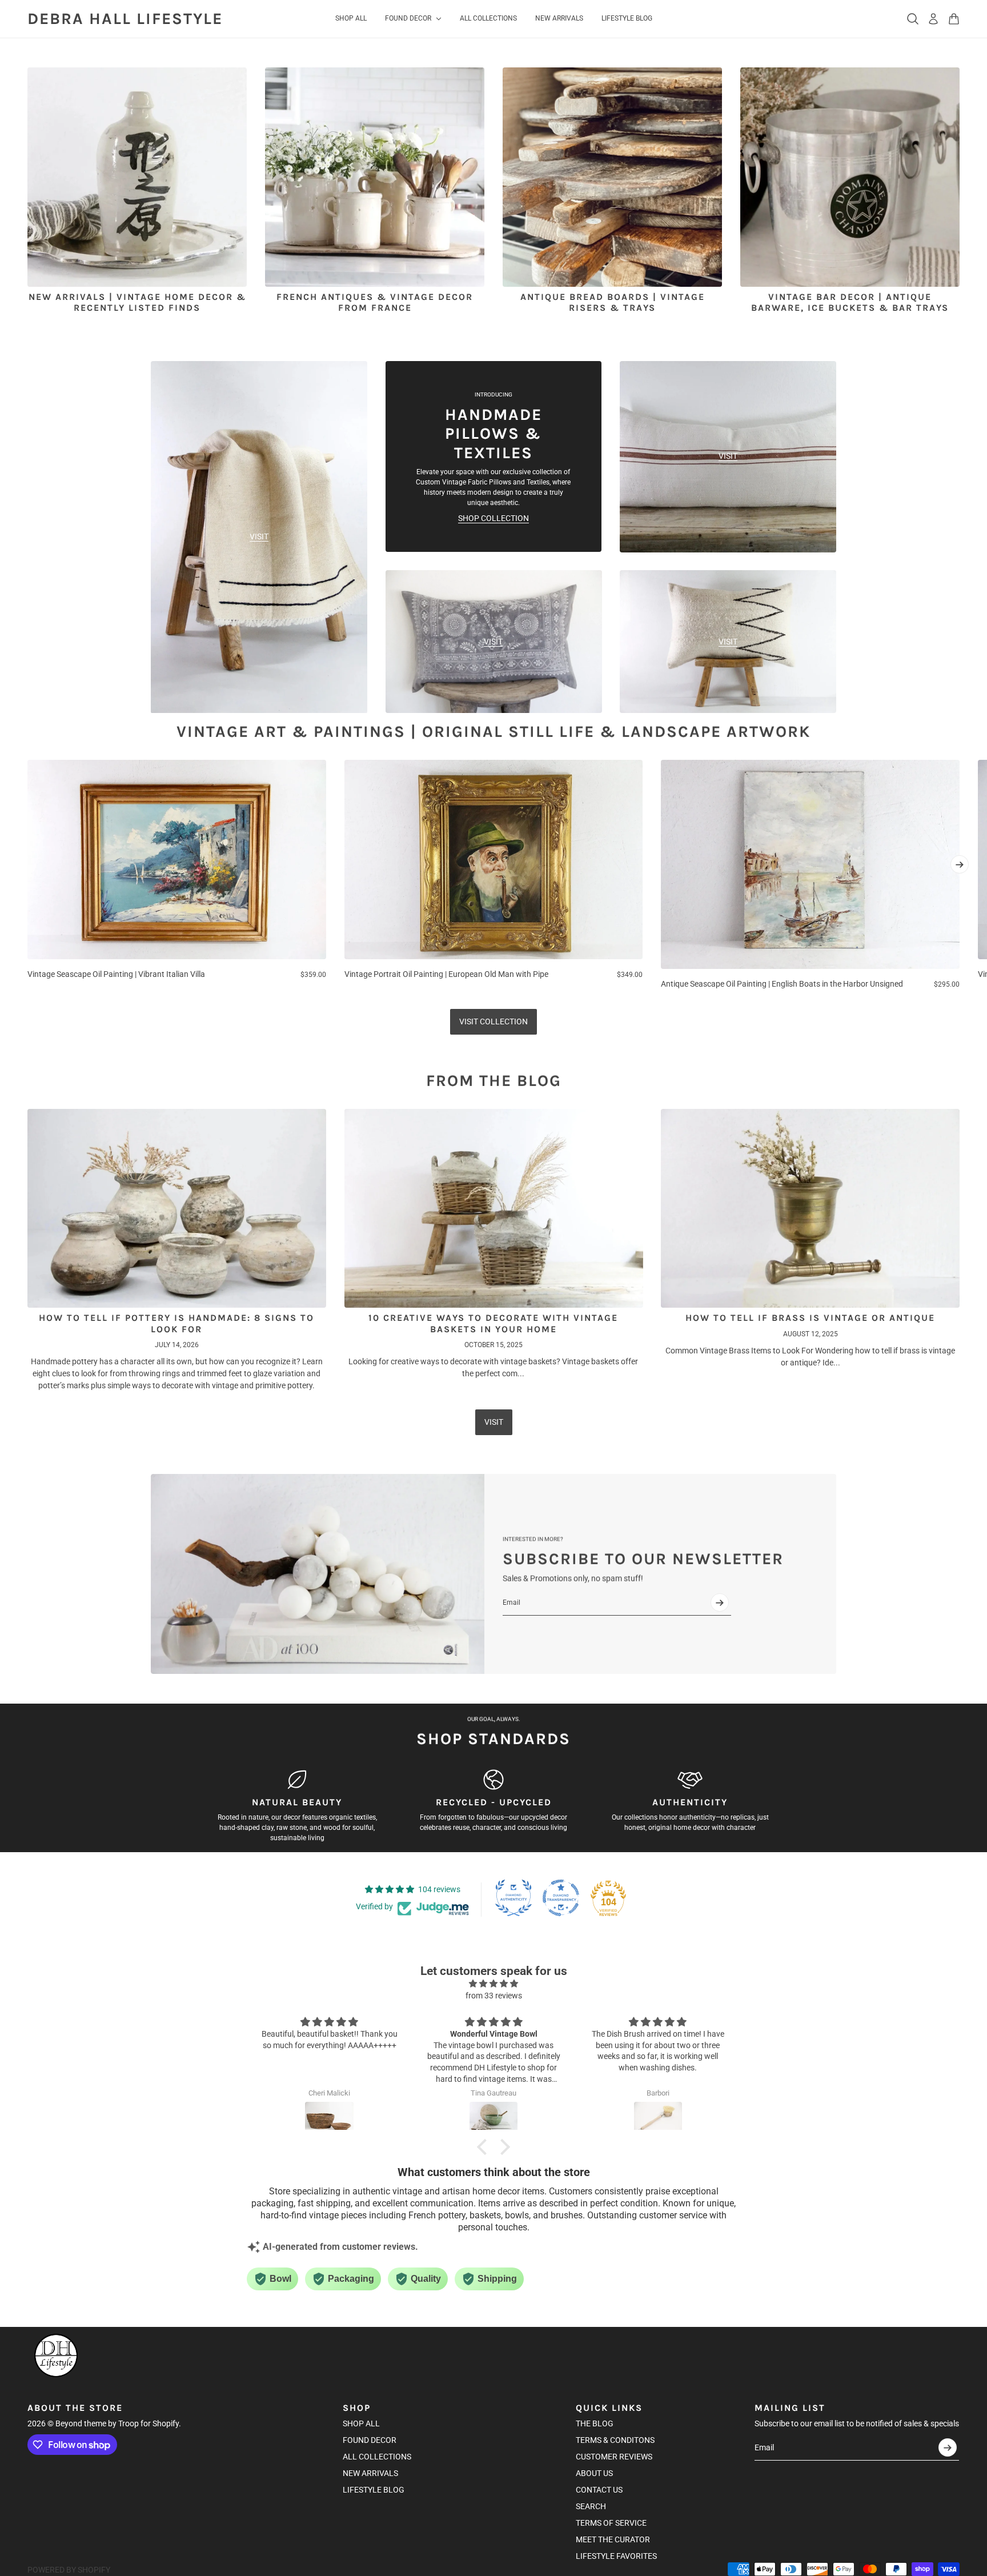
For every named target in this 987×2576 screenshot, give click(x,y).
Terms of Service (611, 2523)
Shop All (361, 2423)
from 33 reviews (494, 1996)
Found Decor (370, 2440)
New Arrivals (370, 2473)
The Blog (595, 2423)
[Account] (933, 19)
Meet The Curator (613, 2539)
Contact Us (599, 2490)
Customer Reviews (614, 2457)
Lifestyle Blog (374, 2490)
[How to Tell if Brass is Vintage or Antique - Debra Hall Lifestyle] (810, 1208)
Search (591, 2506)
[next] (960, 864)
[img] (493, 1984)
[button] (485, 2147)
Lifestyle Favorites (616, 2556)
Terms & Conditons (615, 2440)
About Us (594, 2473)
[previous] (27, 875)
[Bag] (954, 19)
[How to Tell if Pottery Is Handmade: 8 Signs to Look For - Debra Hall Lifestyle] (177, 1208)
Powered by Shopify (69, 2570)
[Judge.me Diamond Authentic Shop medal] (513, 1898)
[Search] (913, 19)
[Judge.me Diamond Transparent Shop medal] (561, 1898)
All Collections (377, 2457)
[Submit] (720, 1603)
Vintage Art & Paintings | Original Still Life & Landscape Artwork (493, 732)
